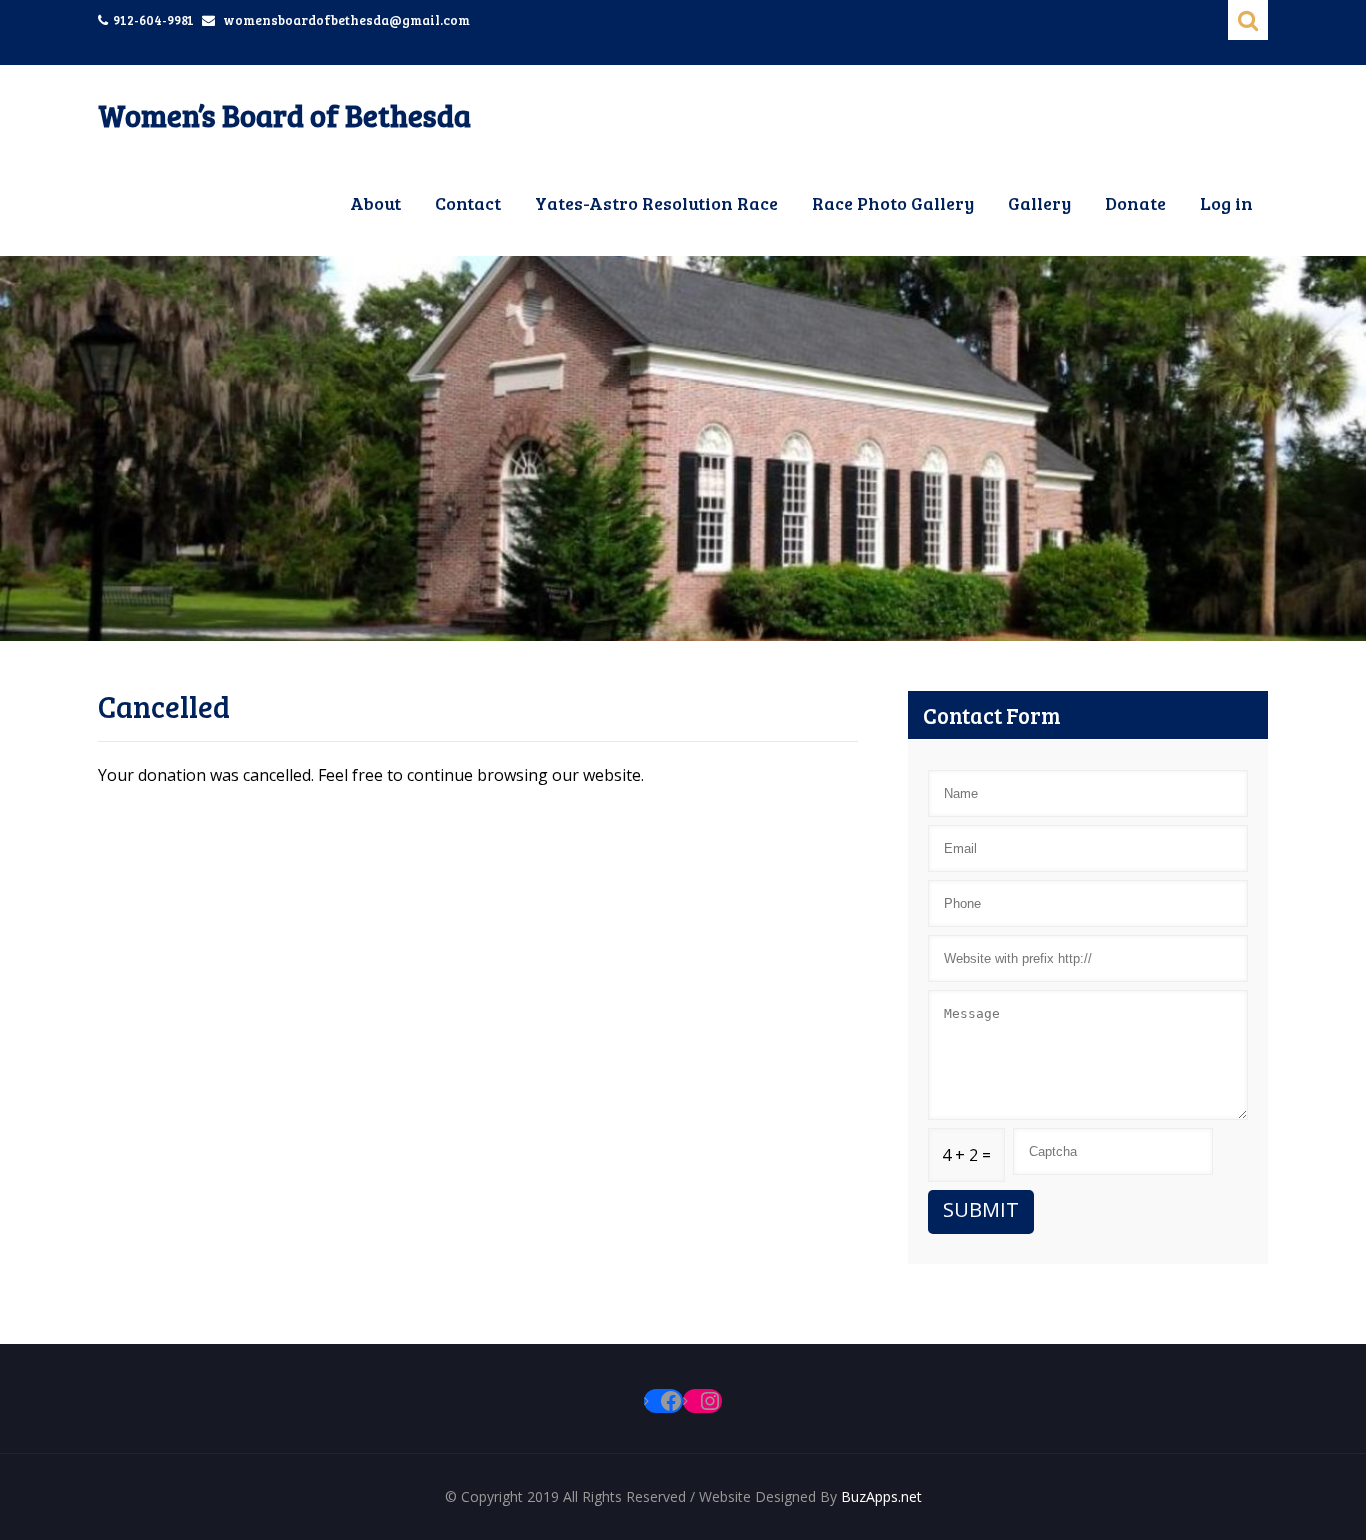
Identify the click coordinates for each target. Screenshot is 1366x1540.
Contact (468, 203)
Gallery (1039, 203)
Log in (1226, 203)
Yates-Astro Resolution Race (656, 203)
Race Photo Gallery (893, 203)
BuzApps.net (881, 1496)
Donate (1135, 203)
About (375, 203)
